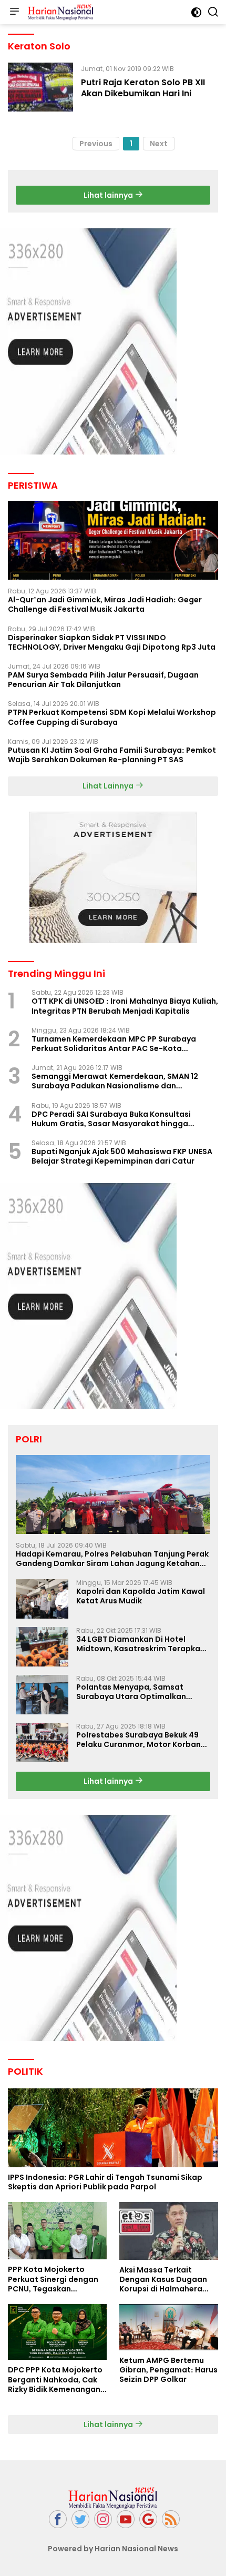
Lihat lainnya (109, 195)
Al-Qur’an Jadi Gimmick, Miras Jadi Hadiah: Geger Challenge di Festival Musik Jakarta (105, 604)
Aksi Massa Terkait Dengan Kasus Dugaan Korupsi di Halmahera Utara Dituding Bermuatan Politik (163, 2280)
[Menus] (14, 12)
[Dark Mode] (196, 12)
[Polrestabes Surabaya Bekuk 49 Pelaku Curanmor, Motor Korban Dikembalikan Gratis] (42, 1742)
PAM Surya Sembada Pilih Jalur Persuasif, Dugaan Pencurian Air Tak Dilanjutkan (103, 680)
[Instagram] (103, 2519)
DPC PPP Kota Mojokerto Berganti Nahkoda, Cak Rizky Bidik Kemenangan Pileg (55, 2380)
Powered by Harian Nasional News (113, 2549)
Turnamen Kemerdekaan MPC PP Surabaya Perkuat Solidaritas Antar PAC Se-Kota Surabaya (114, 1044)
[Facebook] (58, 2519)
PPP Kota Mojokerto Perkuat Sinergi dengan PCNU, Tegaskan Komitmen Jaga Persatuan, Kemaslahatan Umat (53, 2279)
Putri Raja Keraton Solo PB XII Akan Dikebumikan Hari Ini (143, 88)
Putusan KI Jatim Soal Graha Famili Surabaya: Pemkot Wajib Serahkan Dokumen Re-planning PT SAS (112, 755)
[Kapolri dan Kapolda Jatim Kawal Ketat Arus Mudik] (42, 1599)
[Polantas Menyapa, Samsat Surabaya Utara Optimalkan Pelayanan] (42, 1695)
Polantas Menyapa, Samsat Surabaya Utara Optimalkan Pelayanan (131, 1692)
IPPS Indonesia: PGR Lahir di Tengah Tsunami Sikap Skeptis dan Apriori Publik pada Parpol (105, 2182)
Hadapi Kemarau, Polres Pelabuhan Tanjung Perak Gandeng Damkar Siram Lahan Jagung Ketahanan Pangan (113, 1559)
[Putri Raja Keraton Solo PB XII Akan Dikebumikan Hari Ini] (40, 87)
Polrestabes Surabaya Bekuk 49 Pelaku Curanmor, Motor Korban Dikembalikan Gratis (138, 1740)
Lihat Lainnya (109, 786)
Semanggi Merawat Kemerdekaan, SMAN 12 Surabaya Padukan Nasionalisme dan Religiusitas (115, 1081)
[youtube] (126, 2519)
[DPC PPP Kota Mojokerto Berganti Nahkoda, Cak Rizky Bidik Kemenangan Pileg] (57, 2332)
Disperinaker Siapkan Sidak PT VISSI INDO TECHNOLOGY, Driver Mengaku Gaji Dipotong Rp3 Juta (112, 642)
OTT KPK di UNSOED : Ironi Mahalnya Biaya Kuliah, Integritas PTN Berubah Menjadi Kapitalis (125, 1006)
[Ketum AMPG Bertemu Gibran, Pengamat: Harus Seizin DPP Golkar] (169, 2327)
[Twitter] (80, 2519)
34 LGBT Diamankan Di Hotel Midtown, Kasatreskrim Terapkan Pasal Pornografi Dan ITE (141, 1644)
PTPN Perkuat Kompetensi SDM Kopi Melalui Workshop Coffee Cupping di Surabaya (112, 717)
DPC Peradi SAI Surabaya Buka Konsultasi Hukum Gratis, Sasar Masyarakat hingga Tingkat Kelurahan (111, 1119)
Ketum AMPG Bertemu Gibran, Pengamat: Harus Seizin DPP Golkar (168, 2370)
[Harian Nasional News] (59, 12)
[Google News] (148, 2519)
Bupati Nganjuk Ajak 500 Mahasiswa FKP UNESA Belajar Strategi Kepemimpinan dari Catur (122, 1156)
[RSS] (171, 2519)
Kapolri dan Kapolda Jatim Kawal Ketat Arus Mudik (141, 1596)
